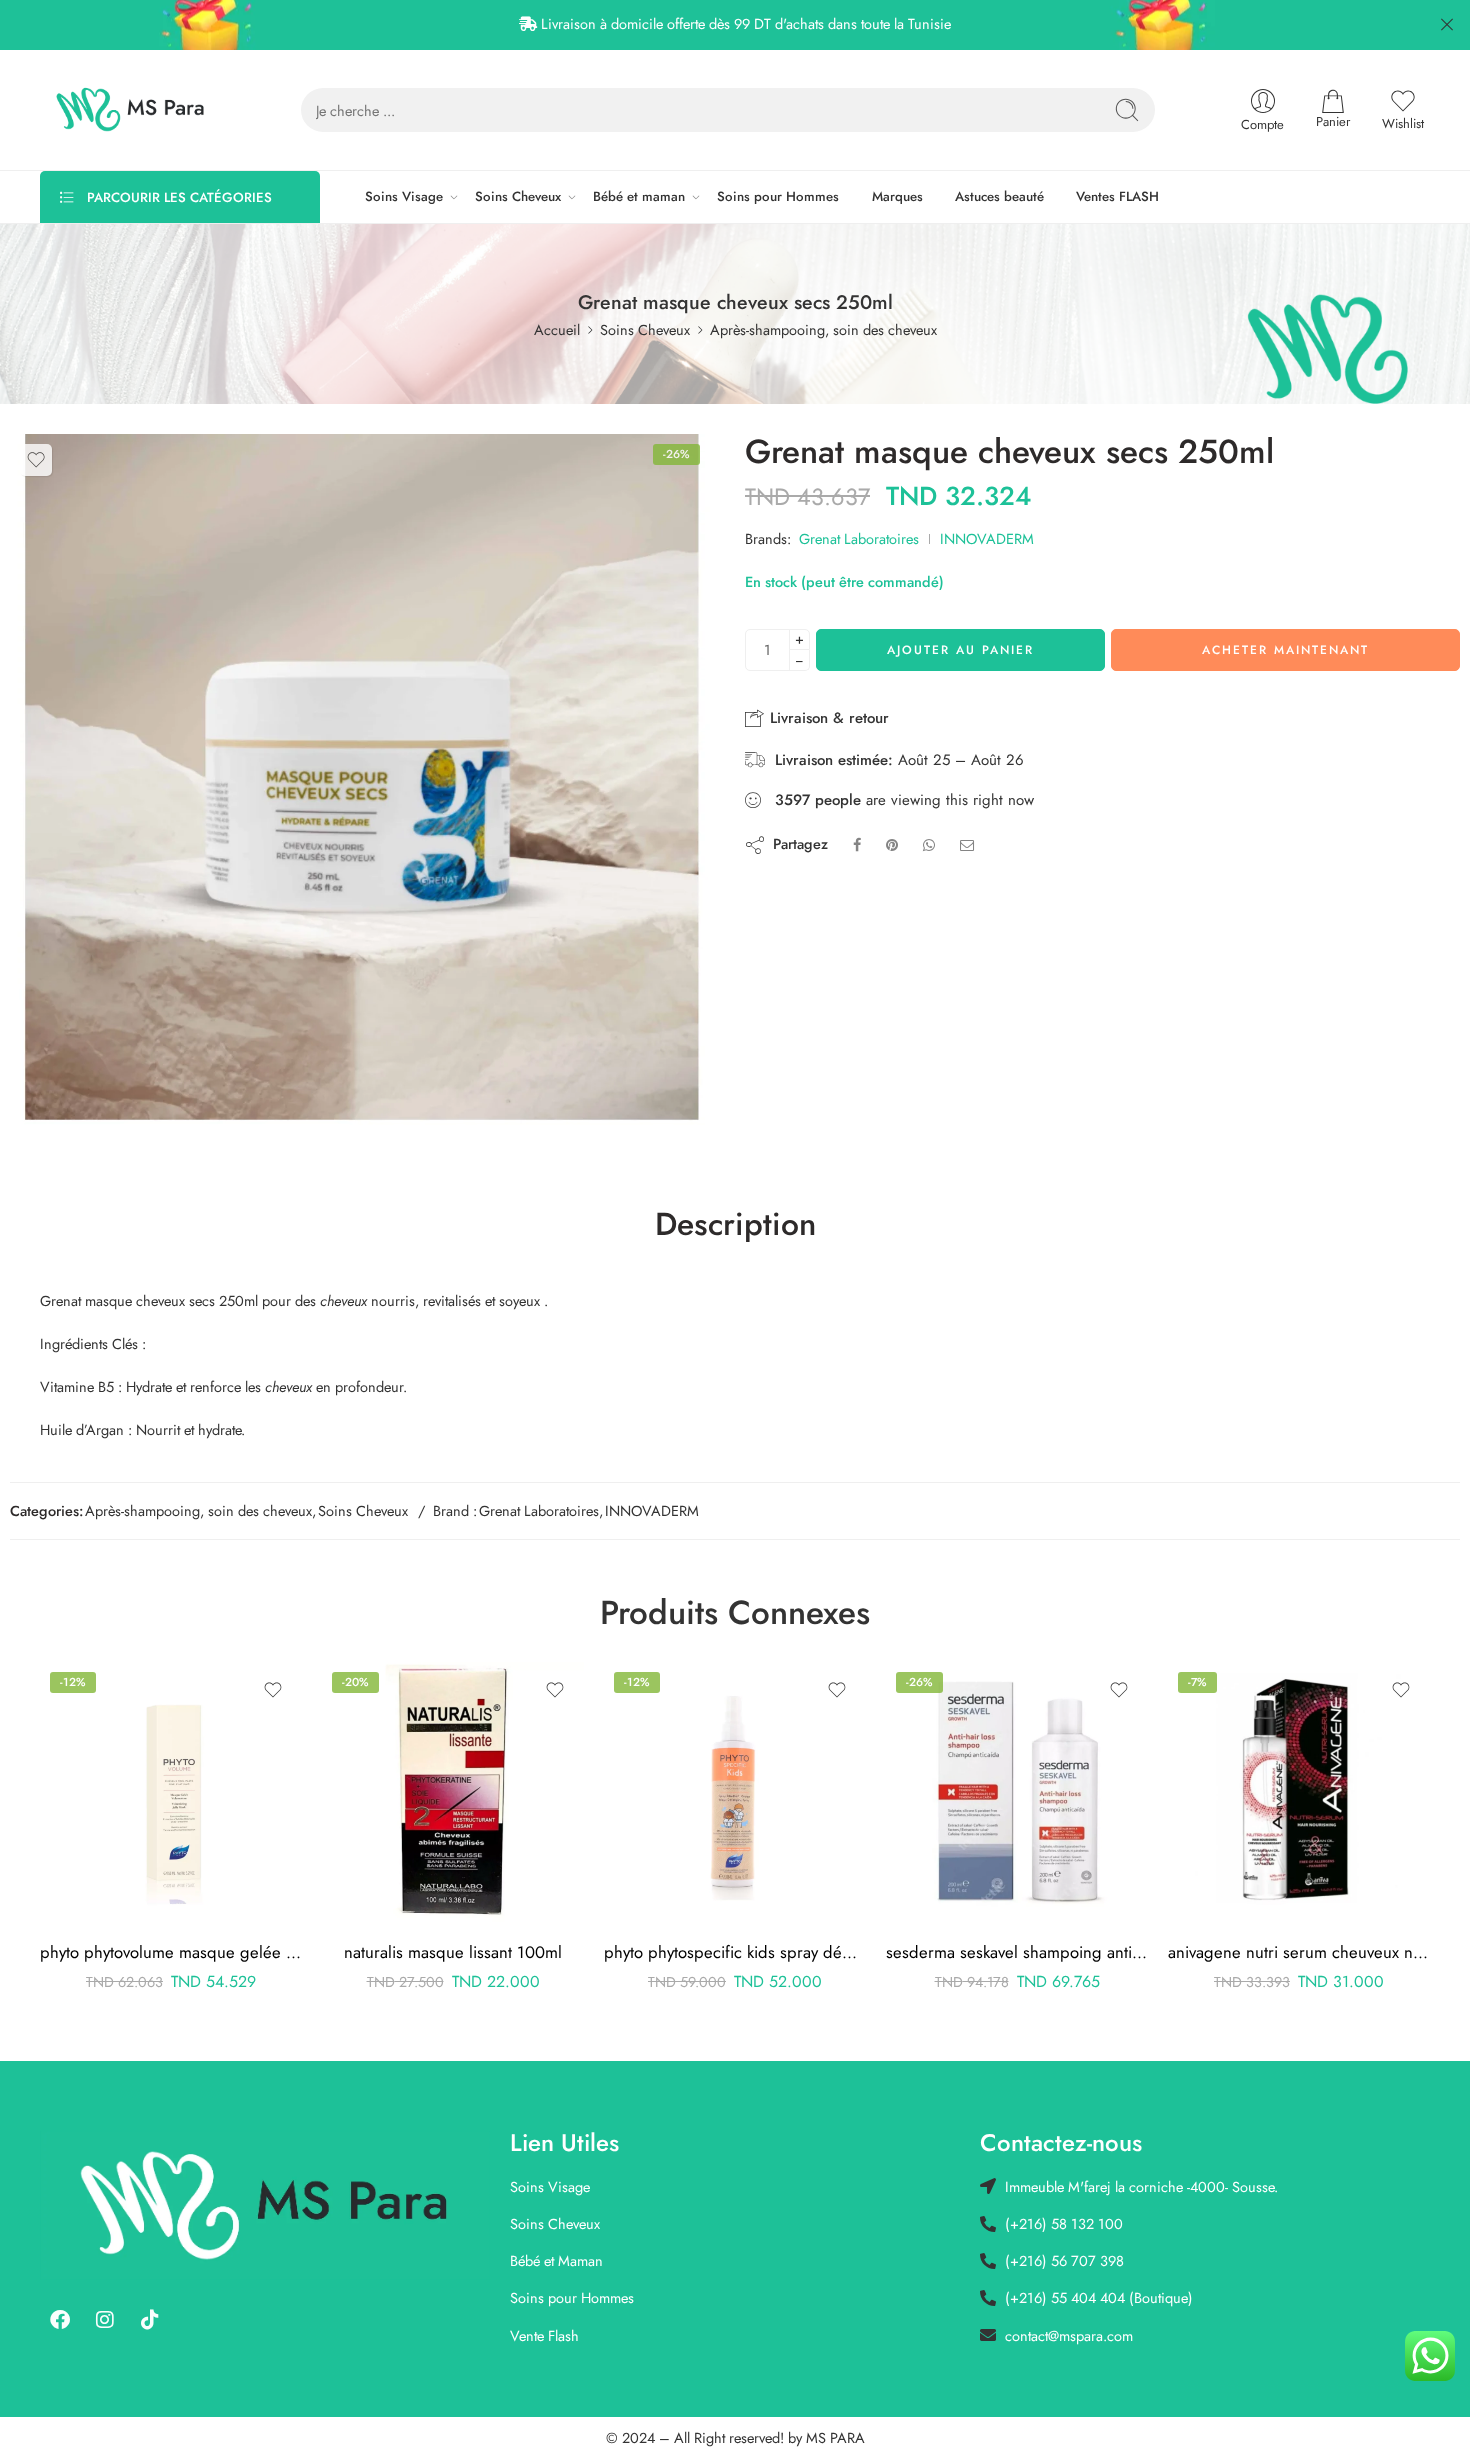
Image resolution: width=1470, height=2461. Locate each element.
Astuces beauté (999, 196)
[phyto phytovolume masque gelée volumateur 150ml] (171, 1793)
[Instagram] (105, 2320)
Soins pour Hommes (778, 196)
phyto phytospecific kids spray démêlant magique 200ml (735, 1952)
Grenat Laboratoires (859, 538)
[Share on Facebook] (857, 844)
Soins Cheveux (518, 196)
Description (735, 1225)
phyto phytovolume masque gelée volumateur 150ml (171, 1952)
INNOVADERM (987, 538)
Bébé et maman (639, 196)
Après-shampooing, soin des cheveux (823, 329)
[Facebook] (60, 2320)
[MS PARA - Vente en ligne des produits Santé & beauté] (130, 110)
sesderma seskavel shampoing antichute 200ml (1017, 1952)
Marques (897, 196)
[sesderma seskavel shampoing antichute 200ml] (1017, 1793)
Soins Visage (404, 196)
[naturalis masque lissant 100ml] (453, 1793)
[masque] (360, 784)
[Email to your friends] (967, 844)
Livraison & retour (827, 718)
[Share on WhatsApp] (929, 844)
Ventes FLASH (1117, 196)
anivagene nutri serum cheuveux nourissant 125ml (1299, 1952)
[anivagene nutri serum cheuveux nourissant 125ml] (1299, 1793)
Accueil (557, 329)
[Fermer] (1447, 25)
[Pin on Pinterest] (892, 844)
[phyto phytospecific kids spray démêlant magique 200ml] (735, 1793)
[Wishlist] (36, 460)
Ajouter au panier (960, 650)
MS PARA (835, 2437)
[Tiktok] (150, 2320)
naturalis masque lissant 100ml (453, 1952)
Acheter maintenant (1285, 650)
